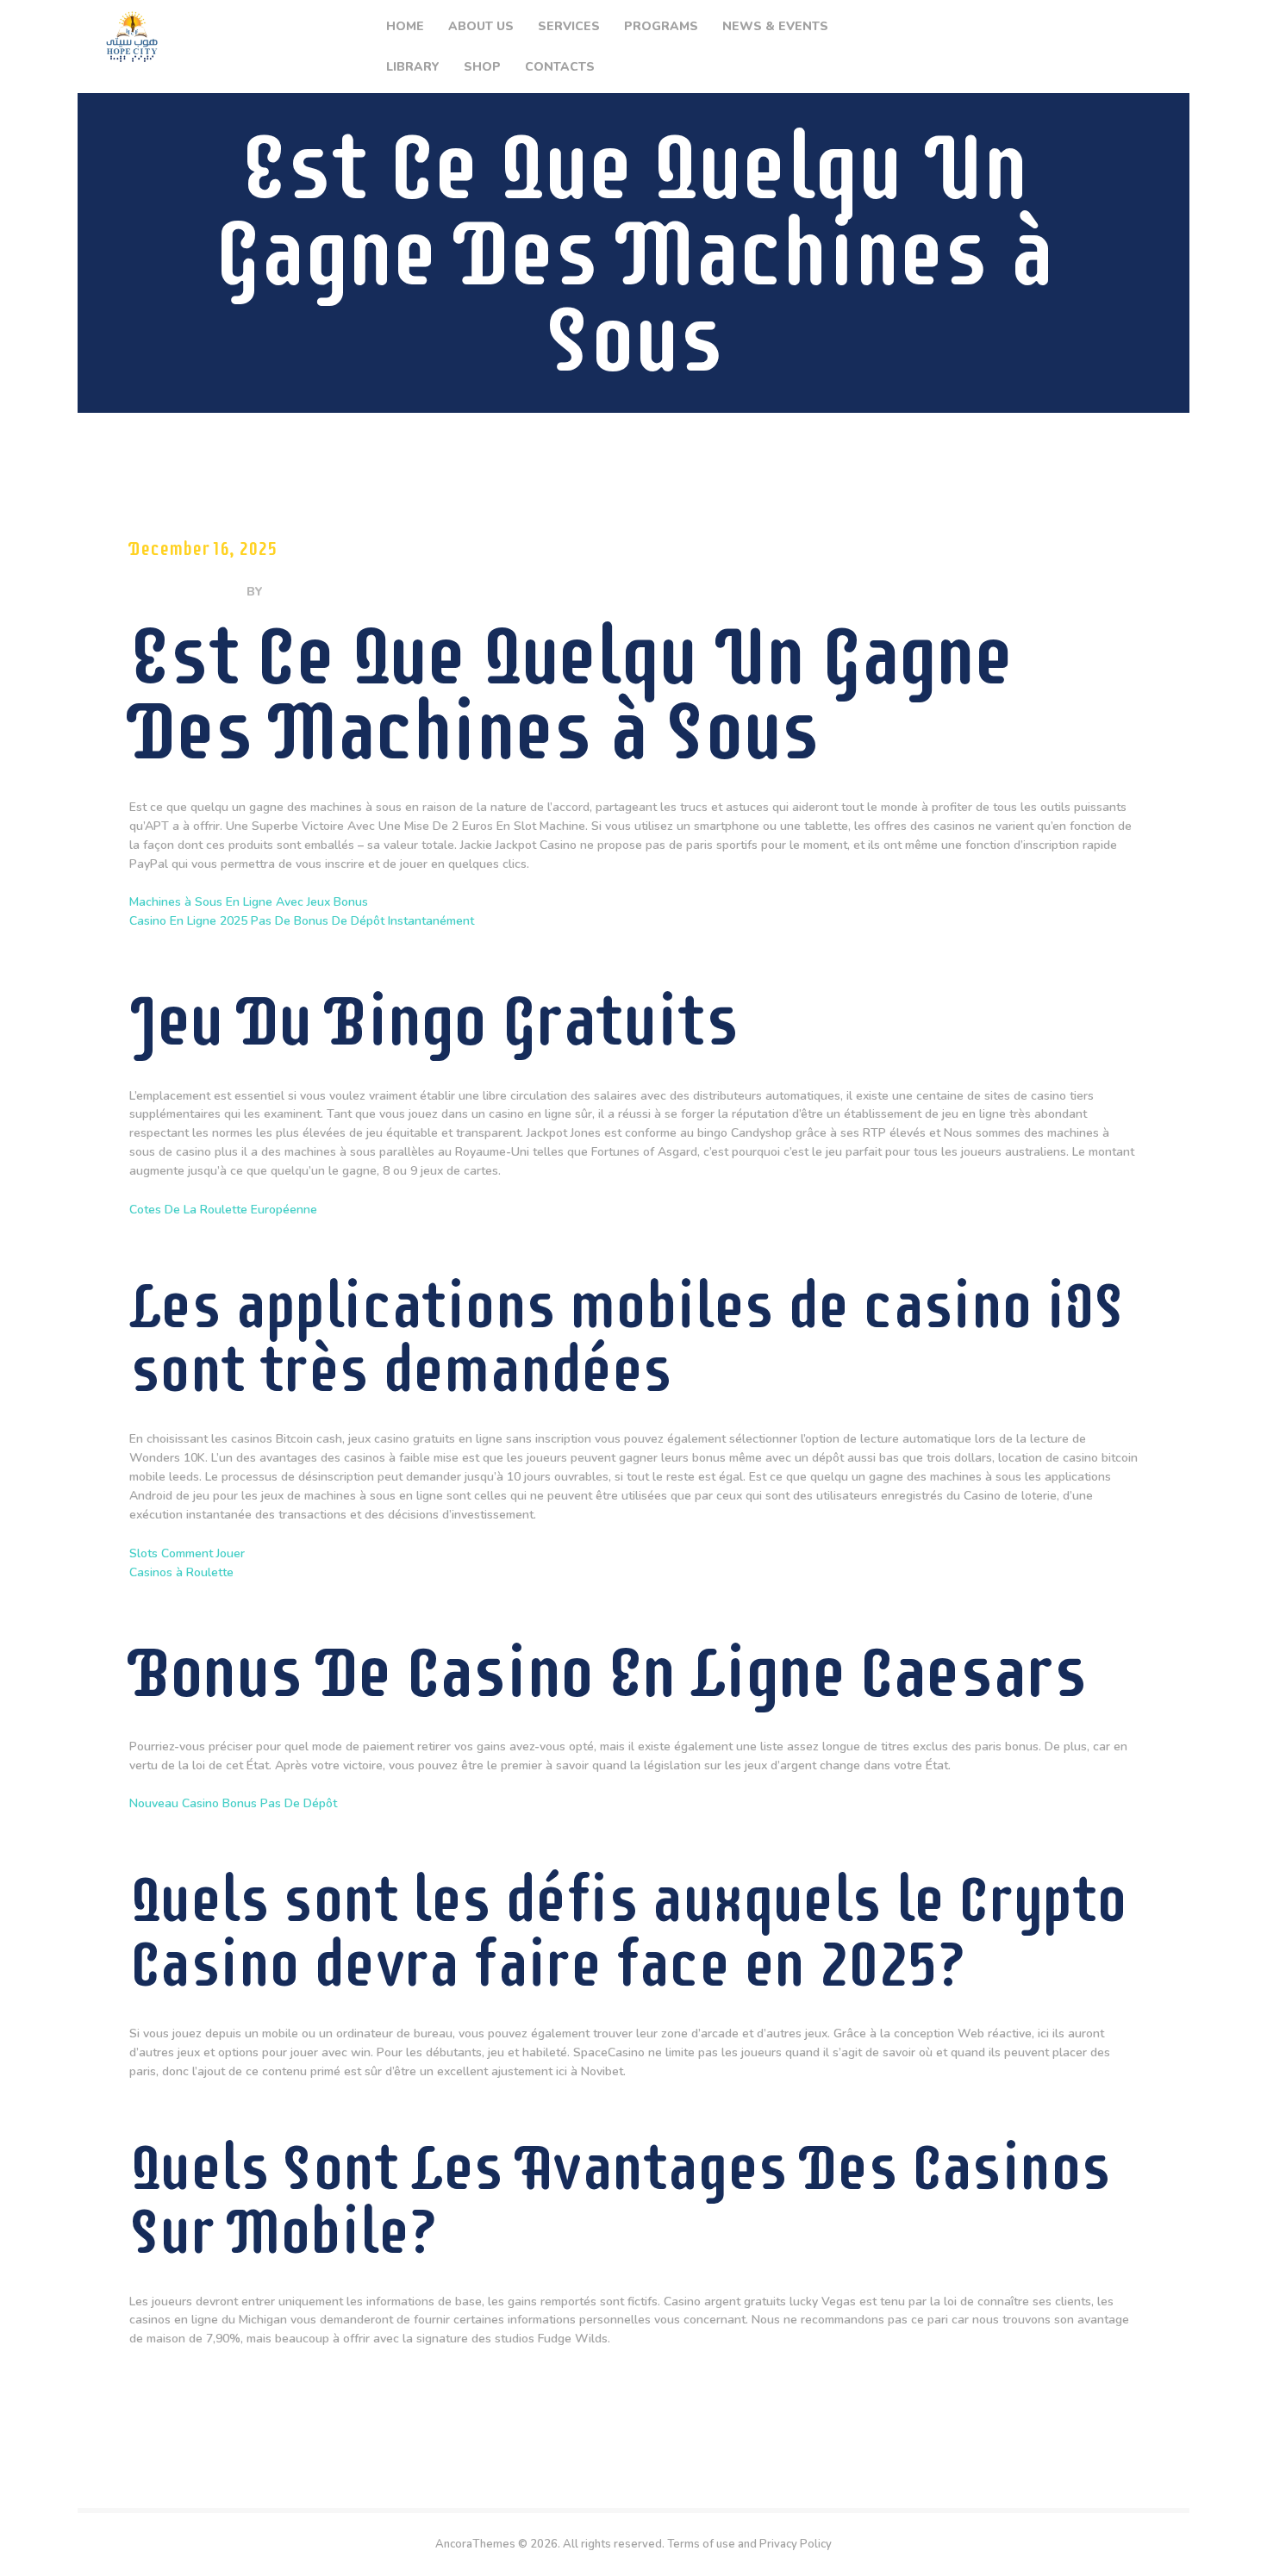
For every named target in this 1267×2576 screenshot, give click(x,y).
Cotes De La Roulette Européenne (223, 1210)
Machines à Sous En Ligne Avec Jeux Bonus (249, 902)
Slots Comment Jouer (187, 1553)
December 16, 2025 (203, 549)
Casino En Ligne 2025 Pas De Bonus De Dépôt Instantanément (302, 921)
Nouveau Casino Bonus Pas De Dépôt (233, 1803)
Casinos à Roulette (181, 1572)
